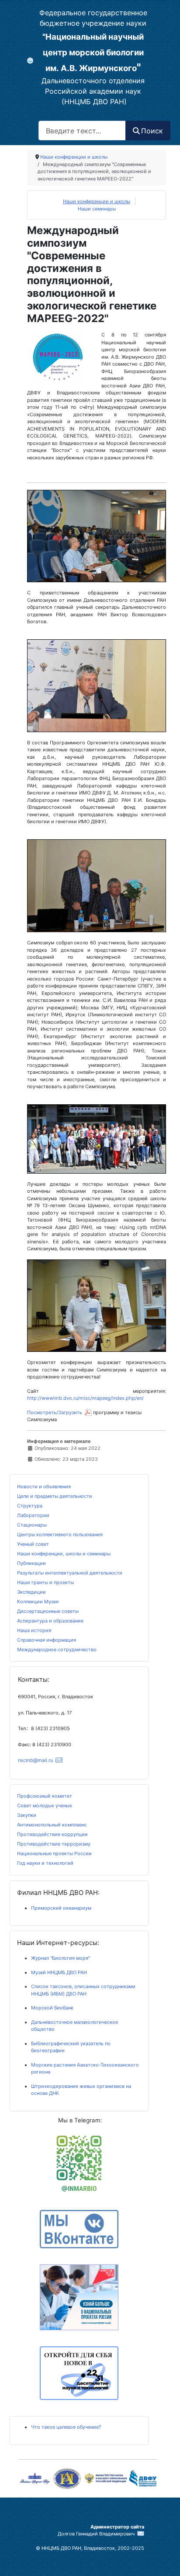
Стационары (32, 1525)
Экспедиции (31, 1592)
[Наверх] (84, 2563)
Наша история (34, 1630)
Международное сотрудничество (57, 1649)
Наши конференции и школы (97, 201)
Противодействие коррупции (52, 1834)
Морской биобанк (52, 2008)
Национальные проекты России (54, 1853)
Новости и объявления (44, 1487)
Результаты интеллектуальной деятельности (70, 1573)
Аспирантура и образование (50, 1621)
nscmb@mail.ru (35, 1760)
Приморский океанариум (61, 1908)
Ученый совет (33, 1544)
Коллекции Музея (38, 1602)
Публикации (31, 1563)
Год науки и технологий (45, 1863)
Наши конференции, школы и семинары (64, 1554)
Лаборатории (33, 1515)
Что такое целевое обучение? (66, 2427)
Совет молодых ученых (45, 1806)
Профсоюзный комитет (45, 1796)
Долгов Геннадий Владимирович (96, 2534)
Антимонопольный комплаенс (52, 1825)
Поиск (152, 131)
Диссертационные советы (48, 1611)
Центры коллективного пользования (60, 1534)
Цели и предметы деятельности (55, 1496)
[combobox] (82, 131)
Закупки (27, 1815)
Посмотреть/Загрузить (55, 1412)
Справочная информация (47, 1640)
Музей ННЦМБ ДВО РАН (59, 1972)
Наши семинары (97, 209)
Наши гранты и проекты (45, 1582)
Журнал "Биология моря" (61, 1958)
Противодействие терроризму (54, 1844)
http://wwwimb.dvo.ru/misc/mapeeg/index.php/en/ (85, 1398)
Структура (30, 1506)
